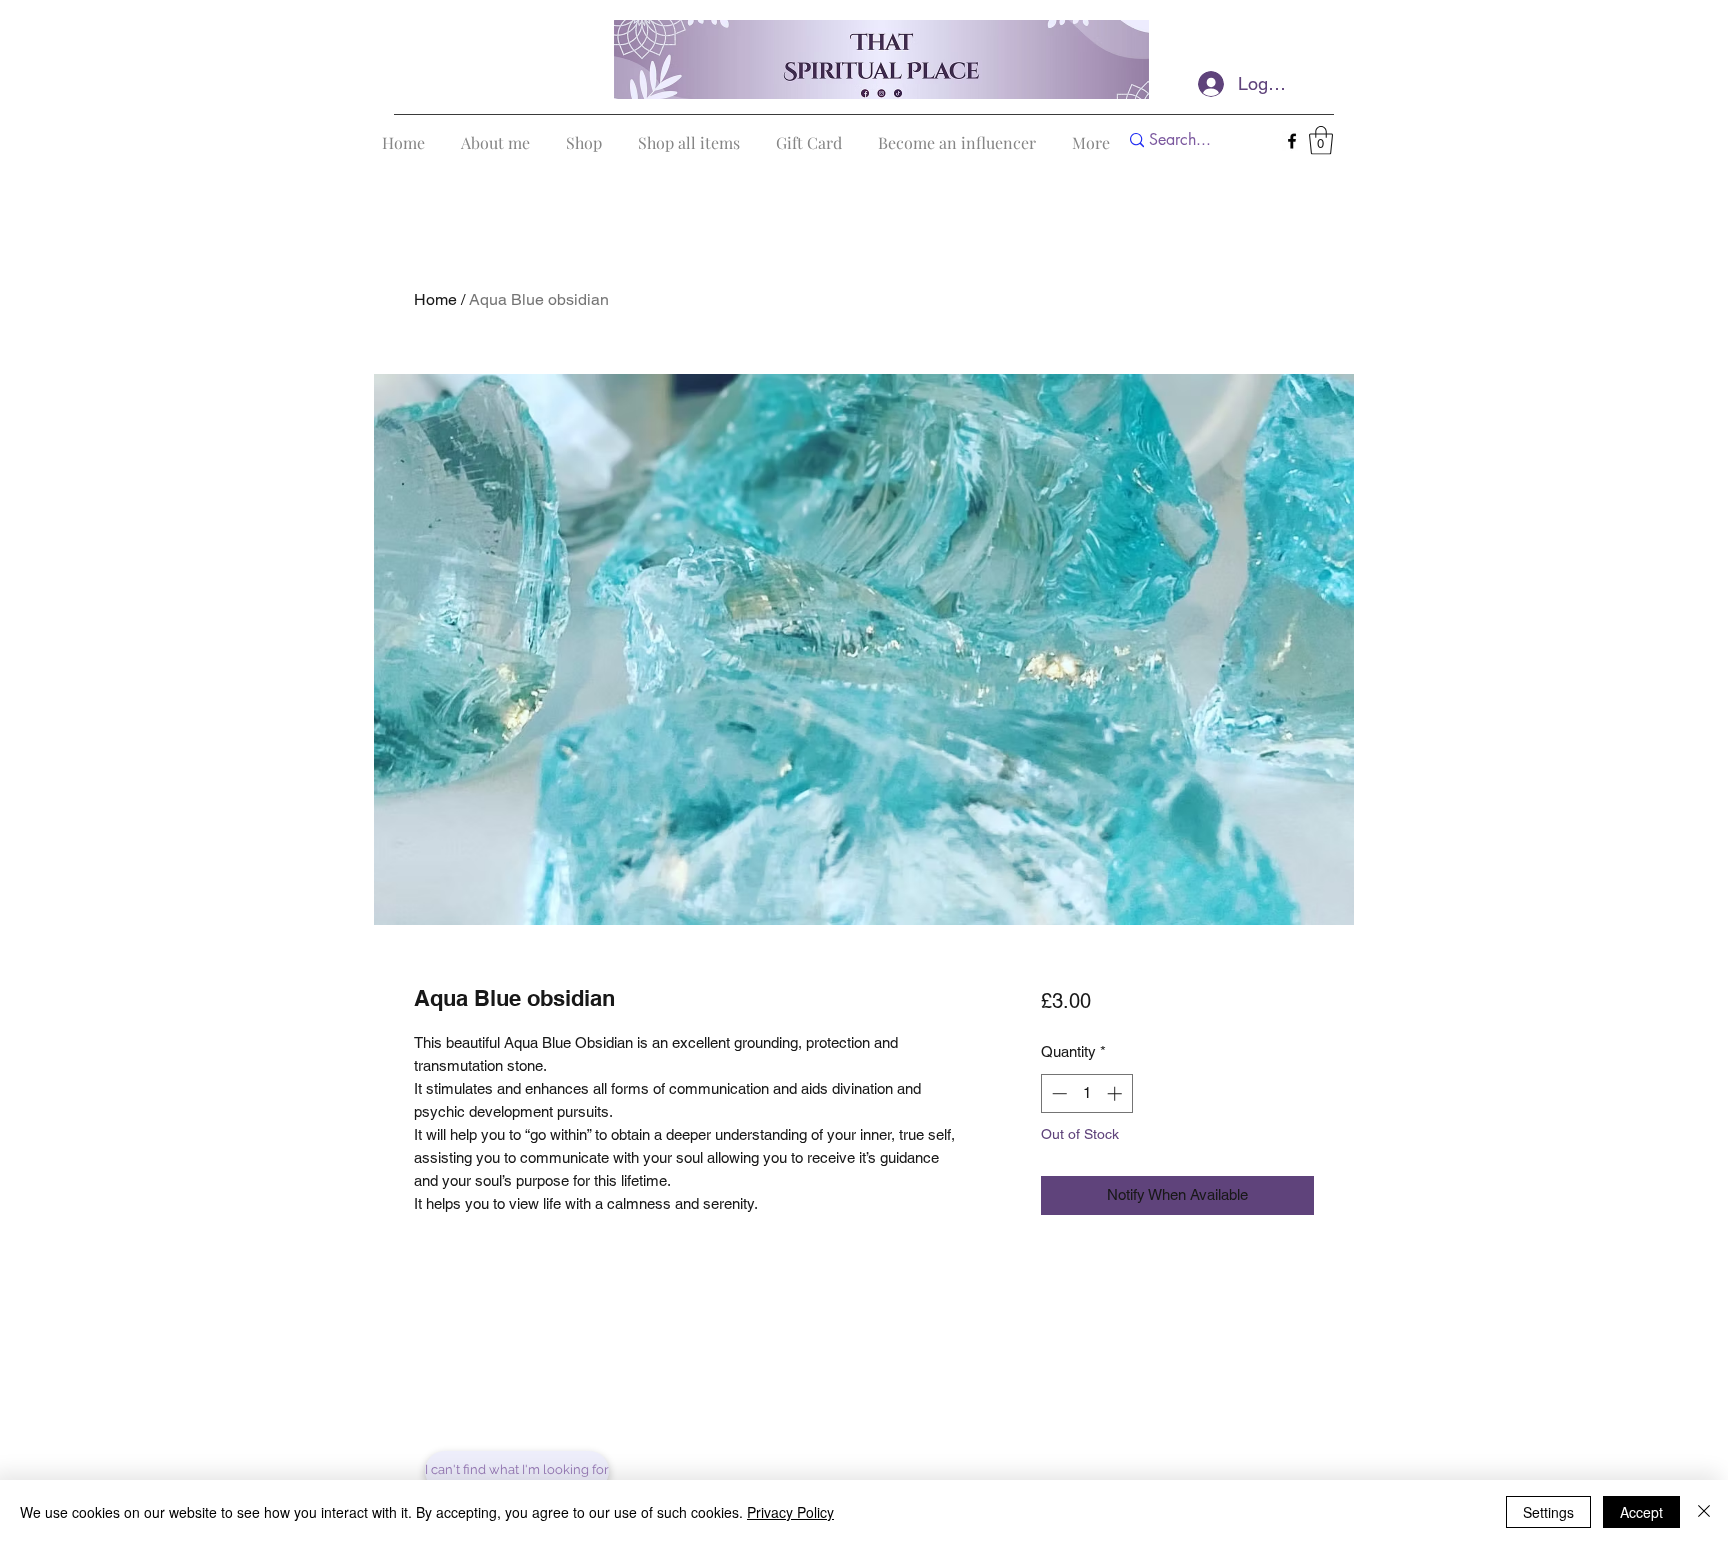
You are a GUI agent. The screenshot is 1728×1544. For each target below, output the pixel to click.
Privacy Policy (790, 1512)
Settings (1548, 1512)
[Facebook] (1292, 141)
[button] (1321, 140)
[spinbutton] (1086, 1093)
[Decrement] (1057, 1093)
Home (435, 299)
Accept (1641, 1512)
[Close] (1704, 1512)
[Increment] (1116, 1093)
